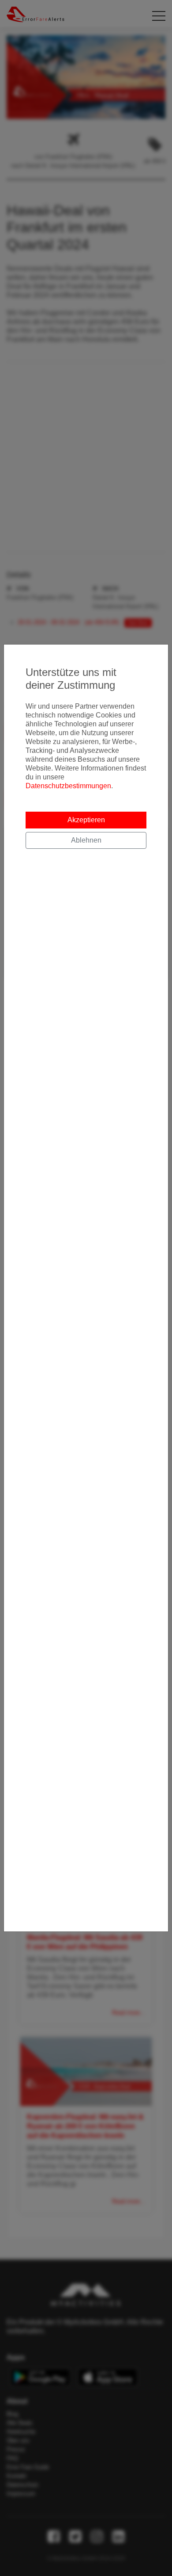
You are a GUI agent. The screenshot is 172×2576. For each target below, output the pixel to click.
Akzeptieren (86, 820)
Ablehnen (86, 840)
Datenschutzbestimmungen (68, 786)
